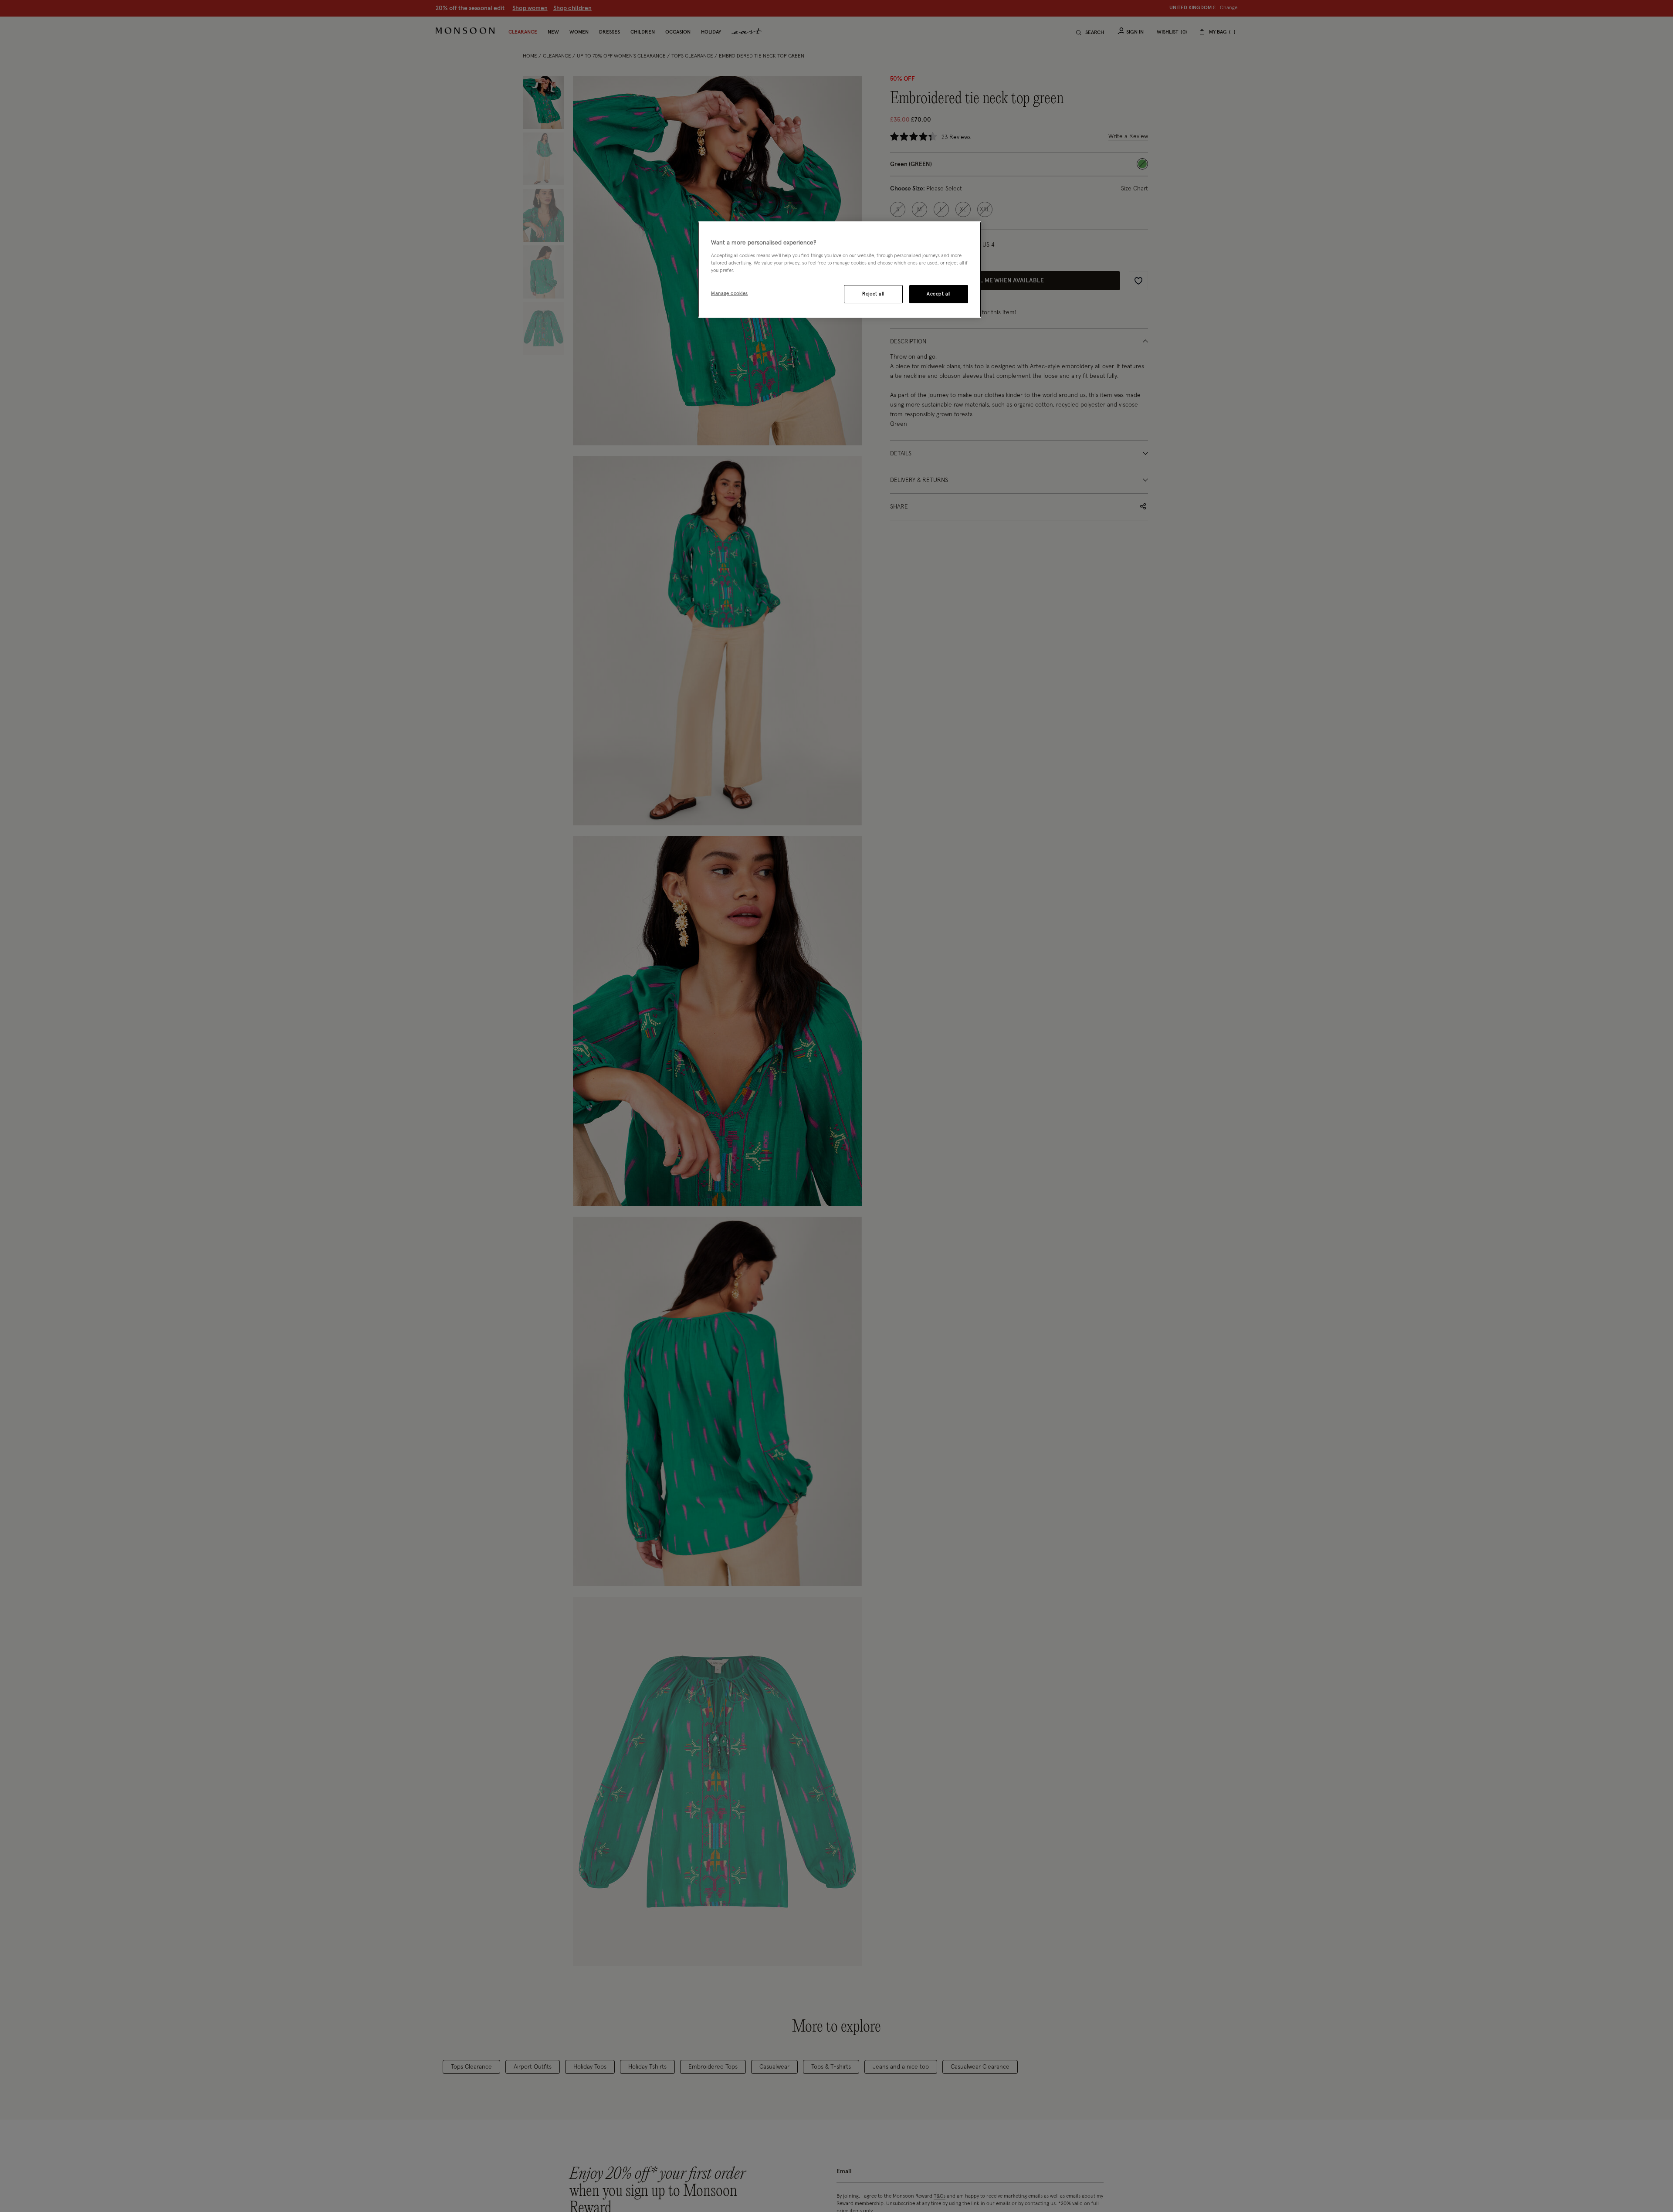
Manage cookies (730, 293)
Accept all (939, 293)
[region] (840, 270)
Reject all (873, 293)
